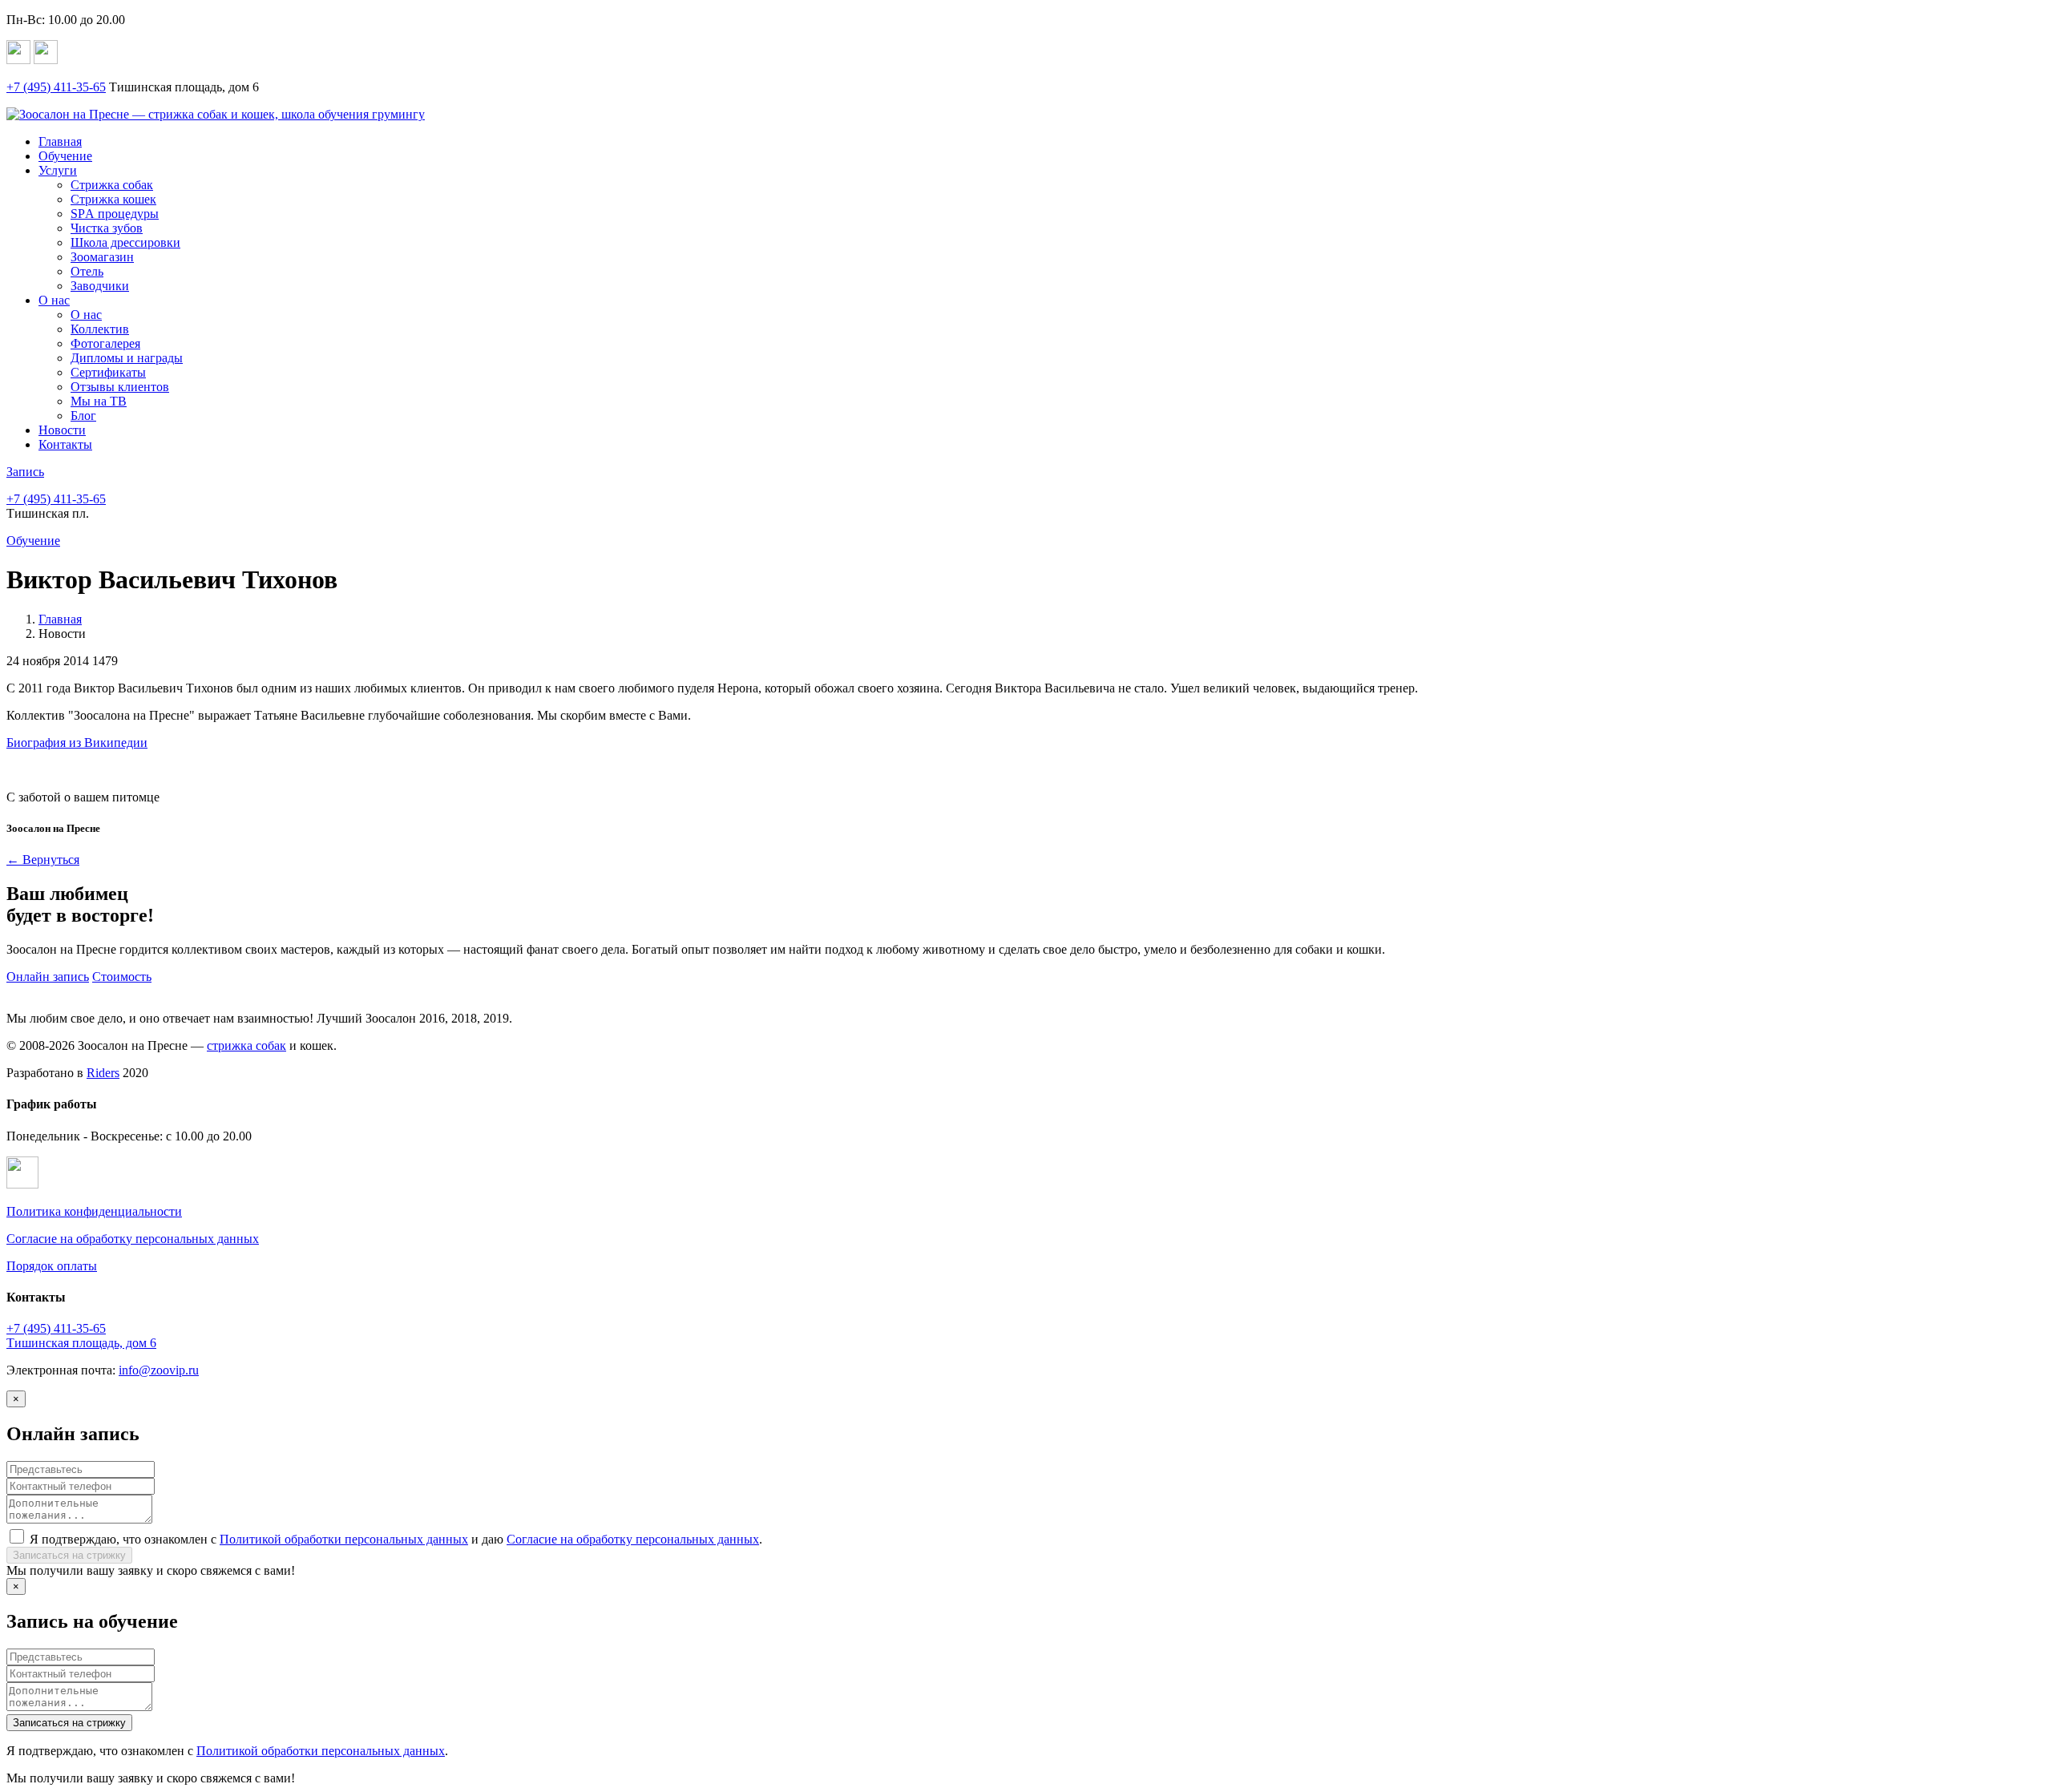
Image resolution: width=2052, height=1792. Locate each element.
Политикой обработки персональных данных (344, 1539)
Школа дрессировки (125, 242)
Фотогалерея (105, 343)
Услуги (58, 170)
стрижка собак (246, 1045)
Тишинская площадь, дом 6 (81, 1343)
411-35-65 (56, 87)
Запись (25, 472)
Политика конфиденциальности (94, 1211)
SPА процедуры (115, 214)
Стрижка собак (112, 185)
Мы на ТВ (99, 401)
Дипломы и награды (127, 358)
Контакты (65, 444)
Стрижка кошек (113, 199)
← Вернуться (43, 860)
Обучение (65, 156)
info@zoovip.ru (159, 1370)
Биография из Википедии (77, 743)
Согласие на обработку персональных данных (133, 1239)
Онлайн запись (48, 977)
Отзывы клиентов (120, 387)
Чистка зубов (107, 228)
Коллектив (100, 329)
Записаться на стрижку (69, 1555)
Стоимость (122, 977)
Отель (87, 271)
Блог (83, 416)
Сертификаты (108, 372)
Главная (60, 141)
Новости (62, 430)
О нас (54, 300)
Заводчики (100, 286)
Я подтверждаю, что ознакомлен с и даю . (396, 1539)
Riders (103, 1073)
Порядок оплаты (52, 1266)
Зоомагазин (102, 257)
